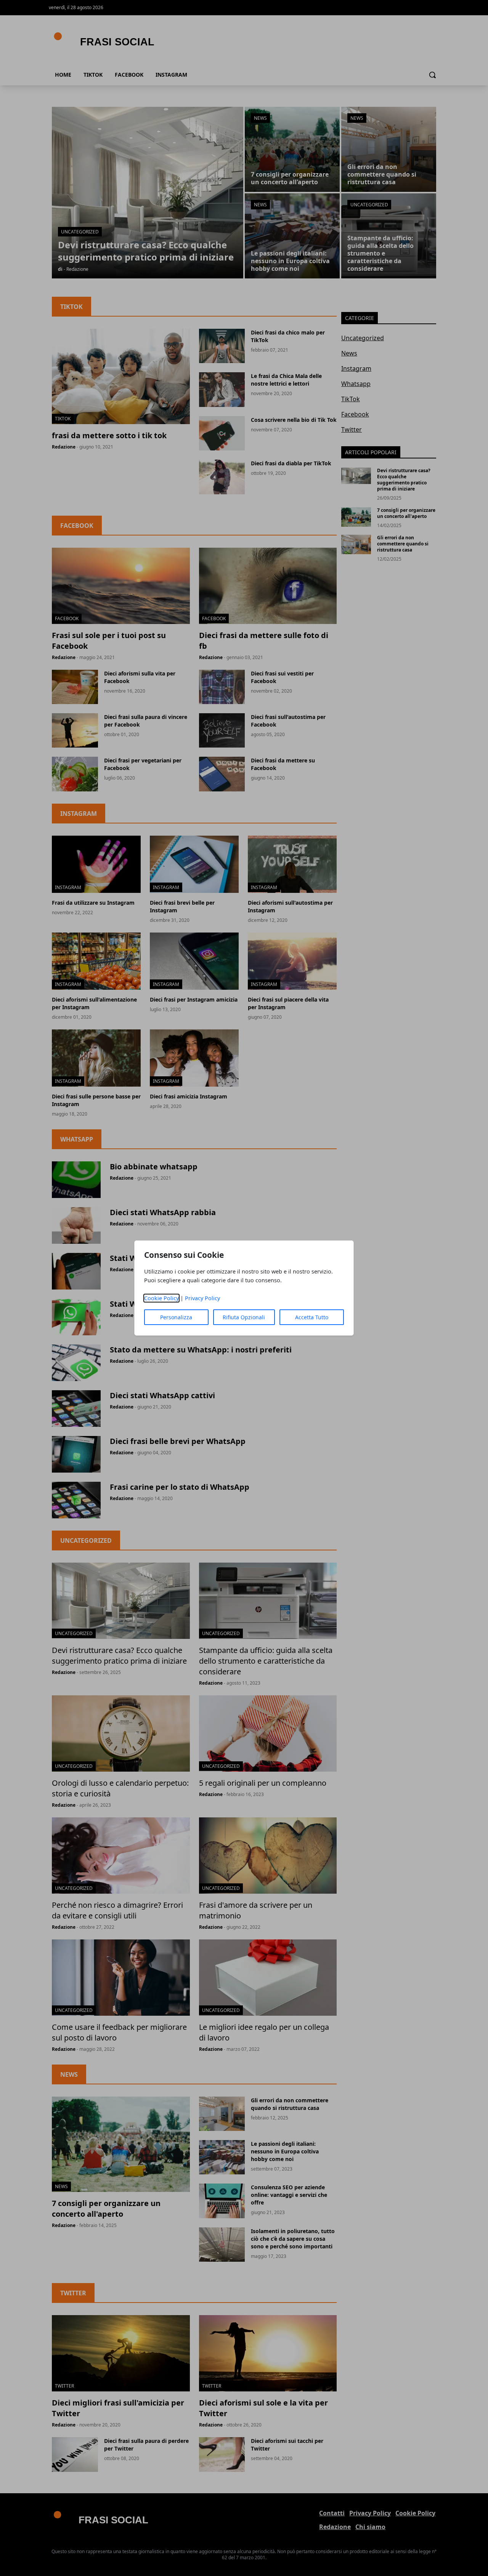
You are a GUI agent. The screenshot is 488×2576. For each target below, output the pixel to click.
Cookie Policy (161, 1298)
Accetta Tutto (312, 1317)
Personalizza (176, 1317)
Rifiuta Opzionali (244, 1317)
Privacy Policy (202, 1298)
